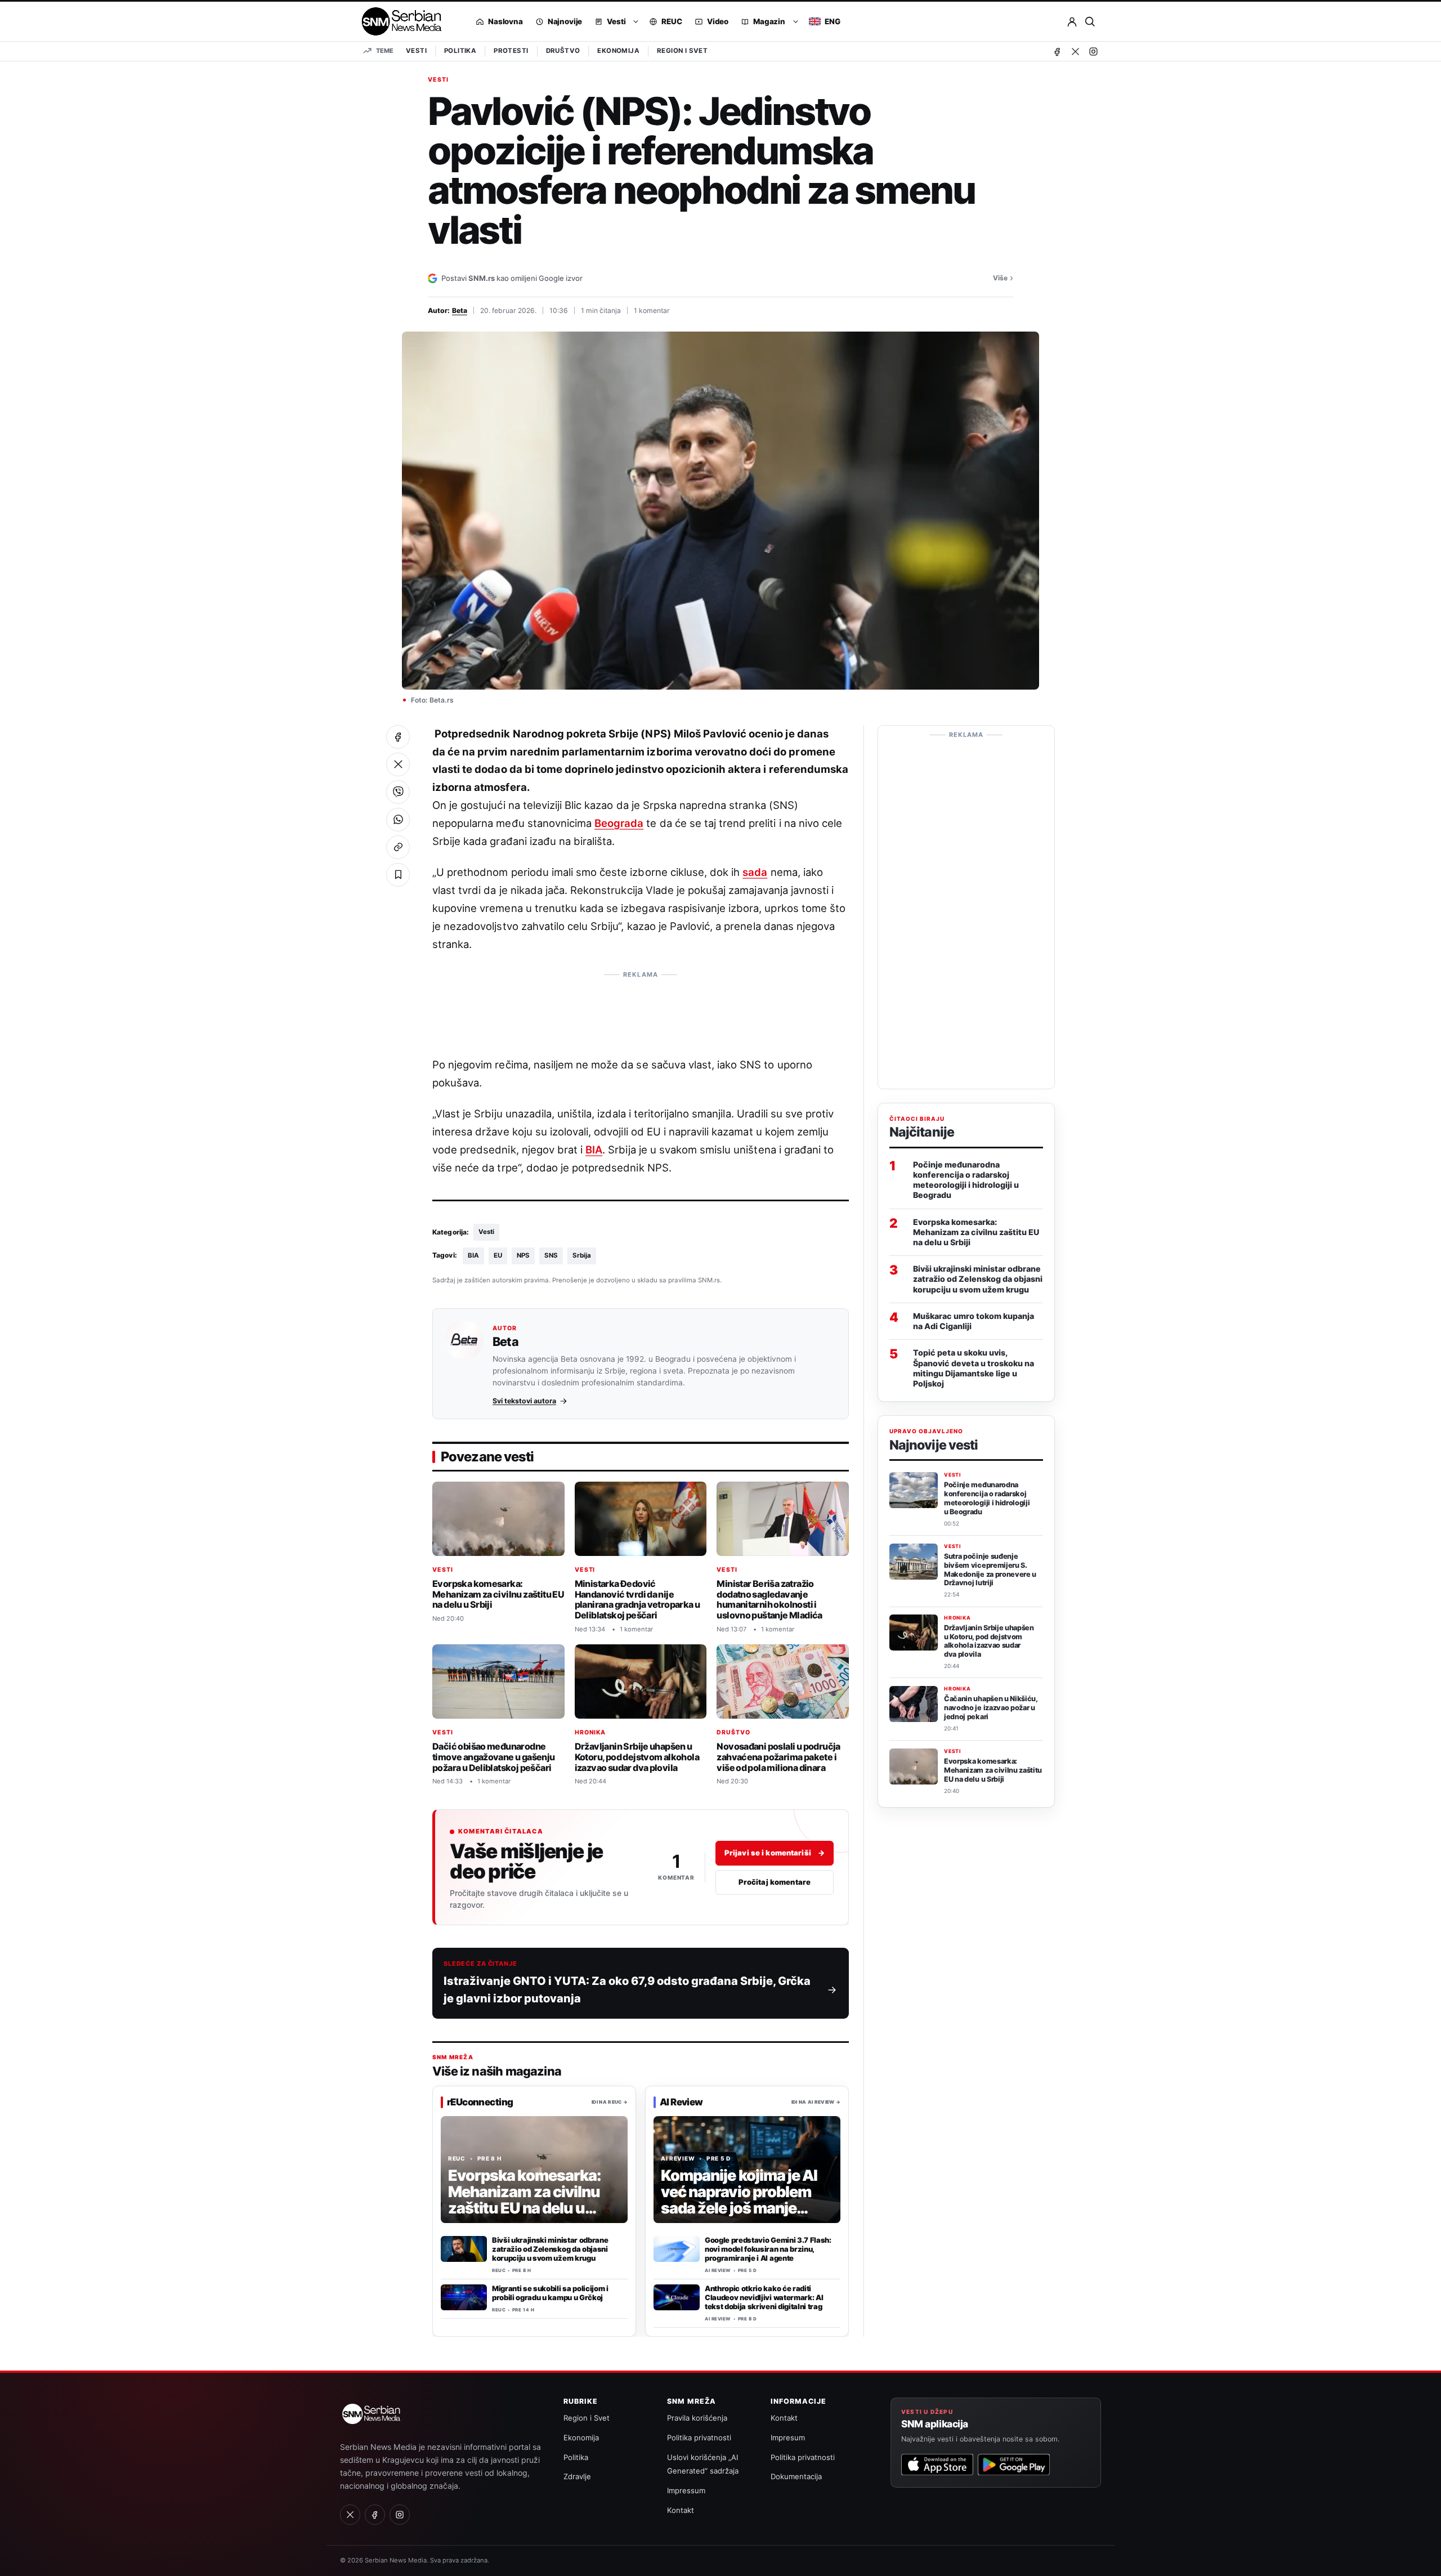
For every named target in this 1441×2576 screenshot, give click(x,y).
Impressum (686, 2490)
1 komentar (652, 310)
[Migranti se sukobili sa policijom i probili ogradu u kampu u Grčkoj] (464, 2297)
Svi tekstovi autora (524, 1401)
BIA (594, 1150)
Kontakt (681, 2510)
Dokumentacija (796, 2476)
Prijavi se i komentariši (775, 1853)
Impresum (788, 2438)
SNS (551, 1255)
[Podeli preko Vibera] (398, 792)
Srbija (582, 1255)
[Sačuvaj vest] (398, 875)
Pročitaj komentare (775, 1882)
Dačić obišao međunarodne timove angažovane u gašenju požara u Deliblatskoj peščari (494, 1757)
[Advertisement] (641, 1010)
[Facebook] (1057, 51)
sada (755, 872)
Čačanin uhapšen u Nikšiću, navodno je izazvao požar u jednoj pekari (991, 1708)
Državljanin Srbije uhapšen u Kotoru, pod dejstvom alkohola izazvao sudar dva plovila (637, 1757)
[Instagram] (1093, 51)
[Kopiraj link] (398, 847)
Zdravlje (577, 2476)
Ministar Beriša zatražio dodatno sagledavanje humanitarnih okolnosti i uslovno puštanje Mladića (769, 1599)
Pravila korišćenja (697, 2418)
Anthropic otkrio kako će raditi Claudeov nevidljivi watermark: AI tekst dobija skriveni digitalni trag (764, 2297)
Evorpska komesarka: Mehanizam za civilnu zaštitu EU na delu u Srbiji (498, 1594)
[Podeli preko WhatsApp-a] (398, 820)
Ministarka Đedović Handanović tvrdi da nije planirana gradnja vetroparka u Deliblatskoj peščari (637, 1599)
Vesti (416, 51)
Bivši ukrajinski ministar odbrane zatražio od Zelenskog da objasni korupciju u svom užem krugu (550, 2249)
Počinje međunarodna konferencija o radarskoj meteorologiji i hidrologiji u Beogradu (966, 1179)
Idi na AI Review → (816, 2101)
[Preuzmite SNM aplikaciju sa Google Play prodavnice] (1014, 2465)
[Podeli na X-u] (398, 764)
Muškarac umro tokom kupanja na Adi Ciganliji (974, 1320)
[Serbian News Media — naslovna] (398, 21)
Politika (460, 51)
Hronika (590, 1732)
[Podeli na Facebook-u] (398, 737)
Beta (460, 310)
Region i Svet (682, 51)
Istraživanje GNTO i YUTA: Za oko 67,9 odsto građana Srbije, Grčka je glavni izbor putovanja (627, 1990)
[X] (1075, 51)
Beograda (619, 823)
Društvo (563, 51)
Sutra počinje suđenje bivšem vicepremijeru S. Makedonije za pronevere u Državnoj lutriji (990, 1569)
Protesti (511, 51)
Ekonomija (618, 51)
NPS (523, 1255)
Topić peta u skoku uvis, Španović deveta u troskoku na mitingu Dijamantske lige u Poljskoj (974, 1368)
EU (498, 1255)
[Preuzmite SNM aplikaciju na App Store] (937, 2465)
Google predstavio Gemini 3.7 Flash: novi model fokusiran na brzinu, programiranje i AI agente (768, 2249)
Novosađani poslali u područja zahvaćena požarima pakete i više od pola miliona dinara (778, 1757)
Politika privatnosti (699, 2438)
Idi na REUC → (610, 2101)
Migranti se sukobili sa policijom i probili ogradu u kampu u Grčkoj (550, 2293)
